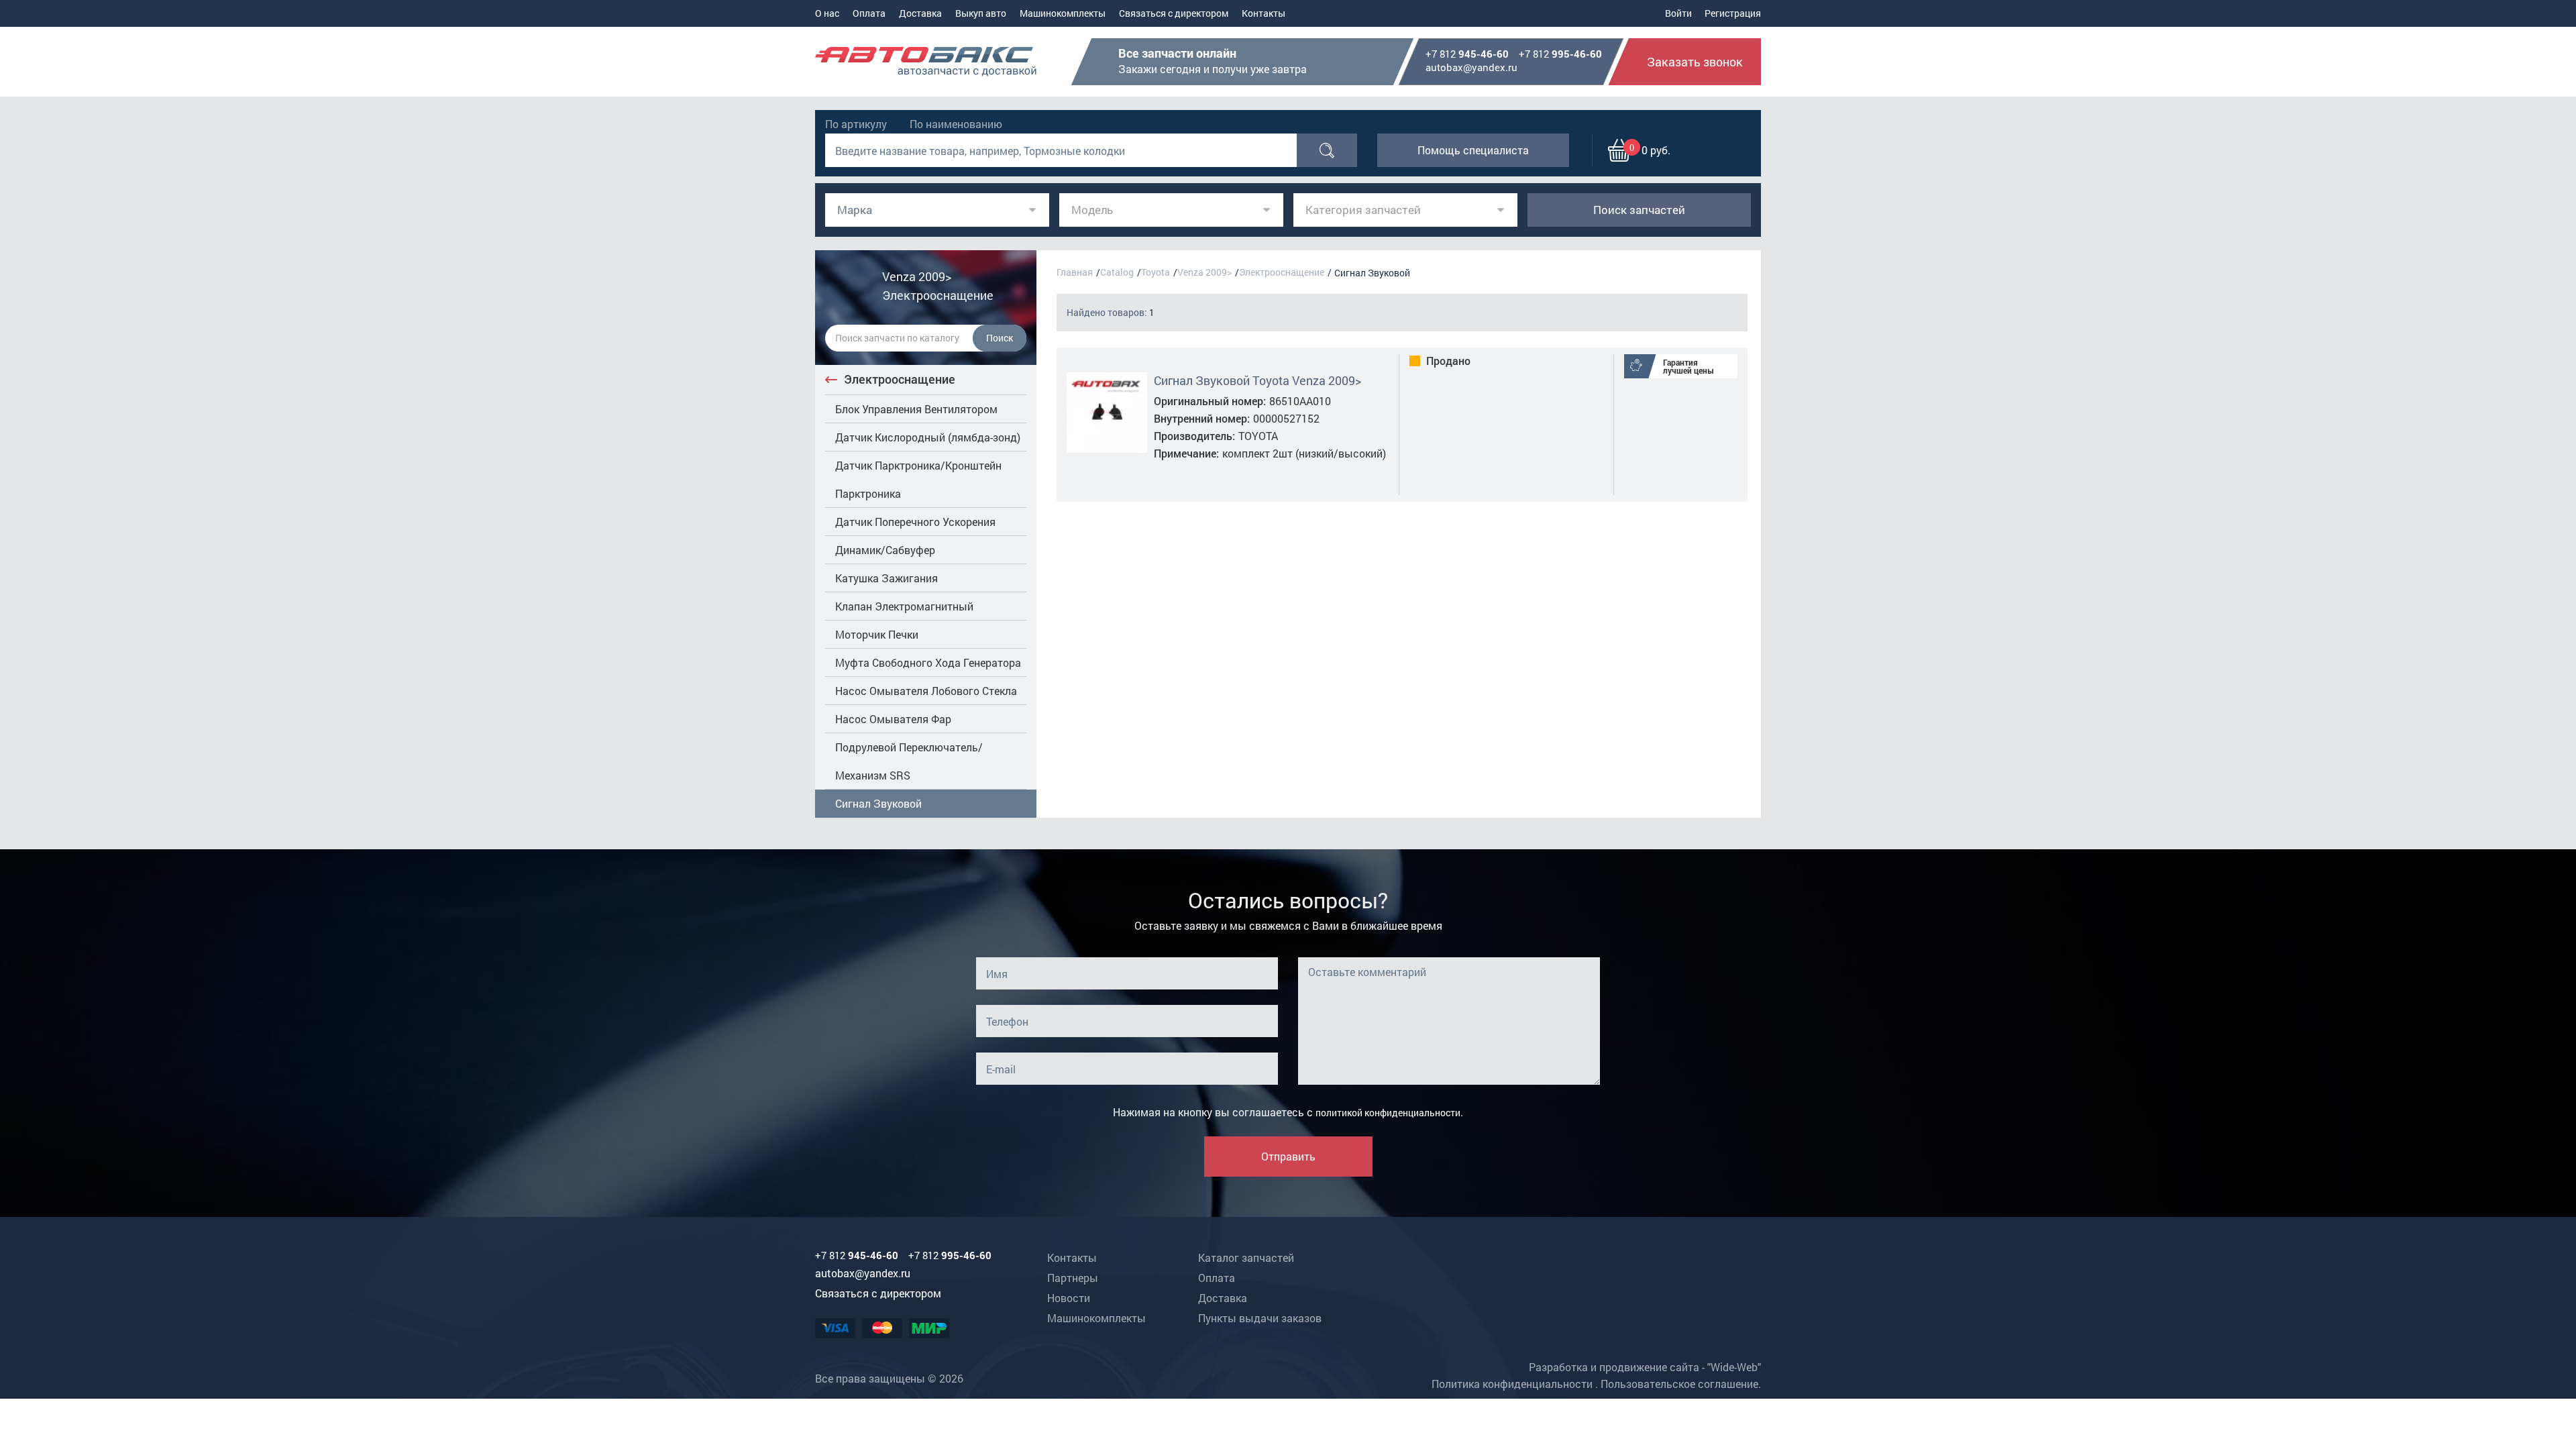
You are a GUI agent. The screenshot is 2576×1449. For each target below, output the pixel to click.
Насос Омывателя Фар (893, 719)
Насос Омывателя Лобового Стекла (926, 691)
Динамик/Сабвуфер (885, 550)
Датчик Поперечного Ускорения (915, 522)
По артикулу (856, 124)
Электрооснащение (900, 379)
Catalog (1117, 272)
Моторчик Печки (877, 634)
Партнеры (1073, 1278)
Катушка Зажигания (887, 578)
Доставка (920, 13)
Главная (1075, 272)
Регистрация (1733, 13)
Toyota (1156, 272)
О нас (827, 13)
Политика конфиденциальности (1512, 1384)
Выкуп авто (981, 13)
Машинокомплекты (1063, 13)
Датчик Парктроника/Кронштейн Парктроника (918, 479)
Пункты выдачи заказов (1260, 1318)
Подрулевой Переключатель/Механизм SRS (909, 761)
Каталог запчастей (1246, 1257)
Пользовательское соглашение (1679, 1384)
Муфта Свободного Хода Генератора (928, 662)
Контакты (1264, 13)
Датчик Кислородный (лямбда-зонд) (928, 437)
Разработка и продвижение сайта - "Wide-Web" (1645, 1367)
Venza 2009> (1204, 272)
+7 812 (1467, 54)
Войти (1678, 13)
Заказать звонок (1695, 62)
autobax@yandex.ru (1471, 67)
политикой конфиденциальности (1388, 1113)
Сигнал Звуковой (878, 803)
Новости (1069, 1298)
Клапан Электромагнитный (904, 606)
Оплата (869, 13)
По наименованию (956, 124)
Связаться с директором (1174, 13)
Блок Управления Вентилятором (916, 409)
